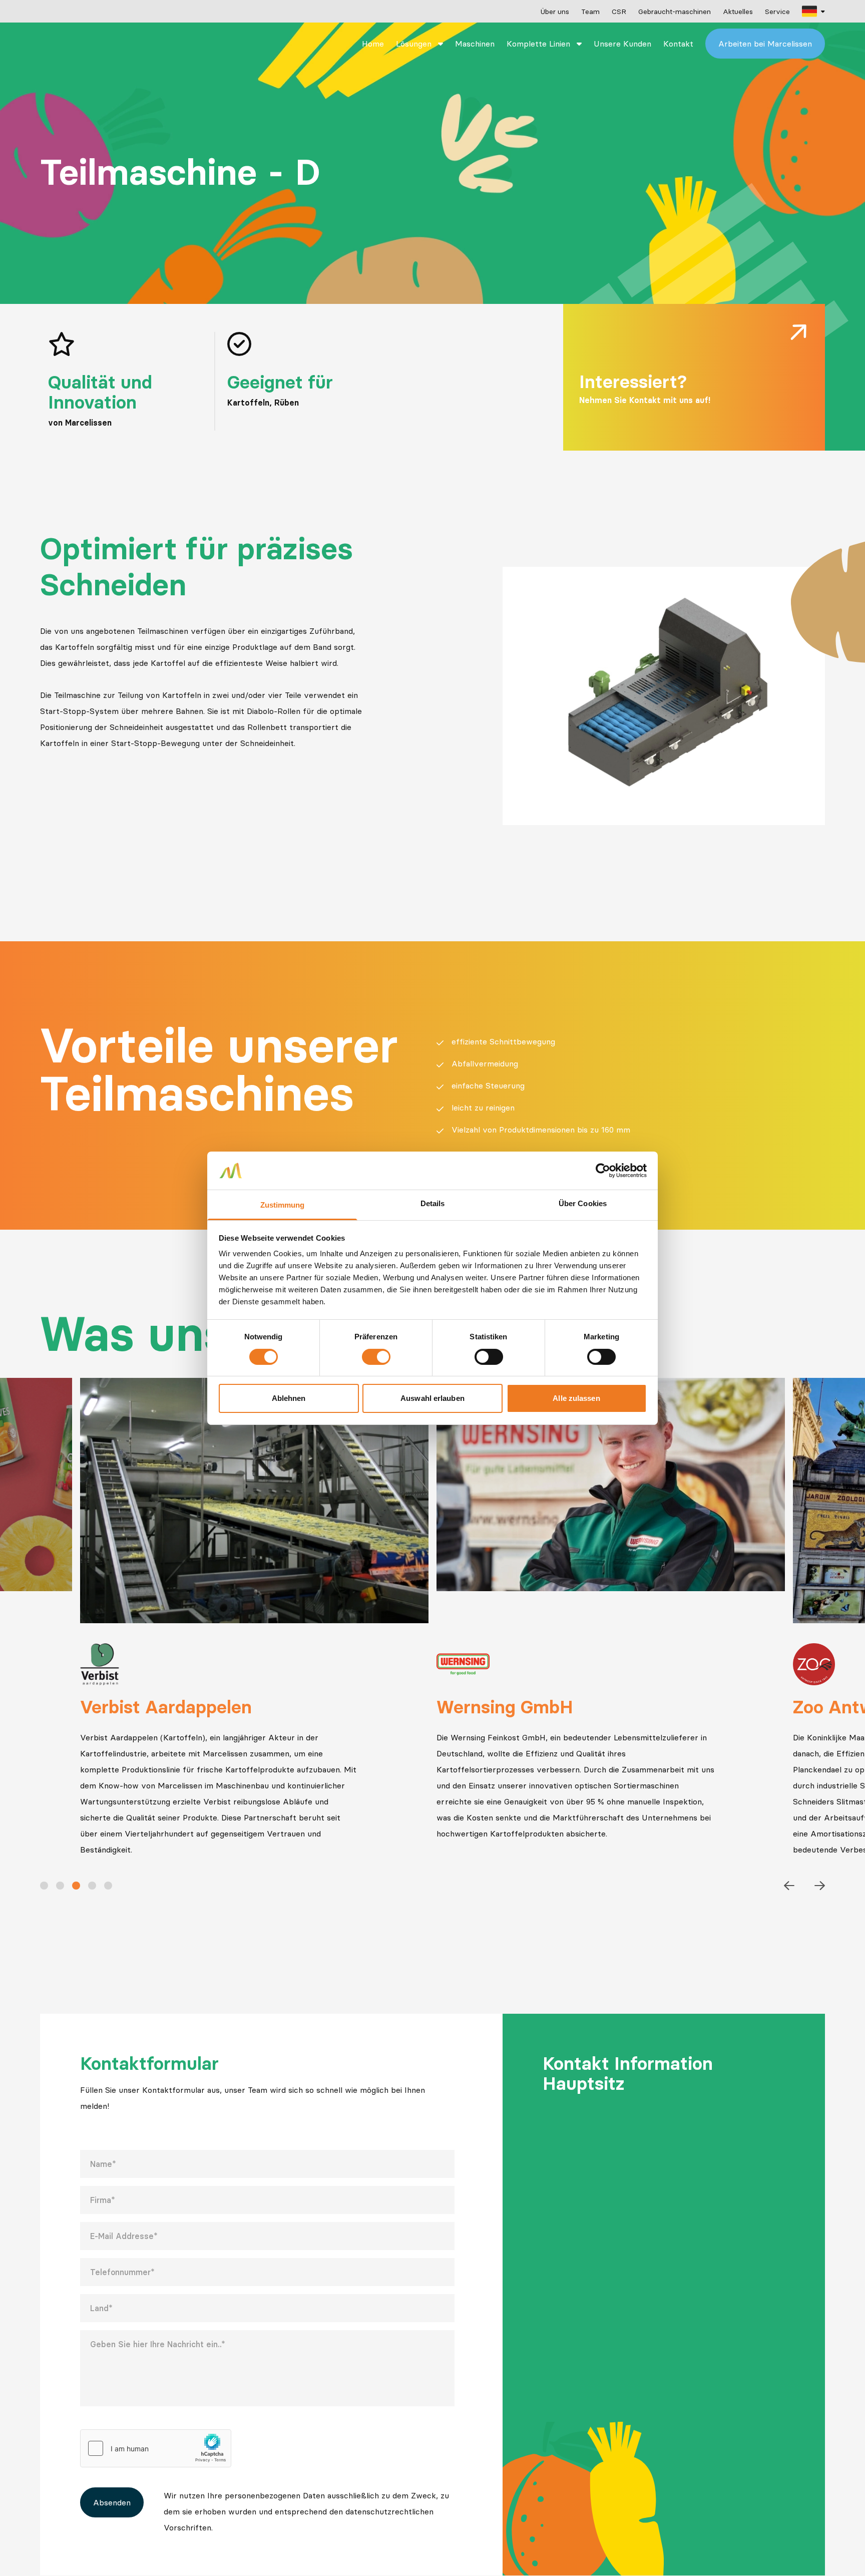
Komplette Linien (540, 44)
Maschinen (475, 44)
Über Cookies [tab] (583, 1203)
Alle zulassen (576, 1398)
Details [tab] (433, 1203)
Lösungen (415, 44)
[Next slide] (820, 1886)
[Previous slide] (789, 1886)
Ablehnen (289, 1398)
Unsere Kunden (622, 44)
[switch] (376, 1357)
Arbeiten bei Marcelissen (765, 44)
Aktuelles (738, 12)
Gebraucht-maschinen (675, 12)
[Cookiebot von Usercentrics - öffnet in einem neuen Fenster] (603, 1171)
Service (777, 12)
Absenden (112, 2502)
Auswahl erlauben (432, 1398)
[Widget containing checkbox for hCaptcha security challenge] (156, 2448)
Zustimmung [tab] (283, 1205)
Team (590, 12)
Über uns (555, 12)
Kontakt (678, 44)
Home (373, 44)
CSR (619, 12)
